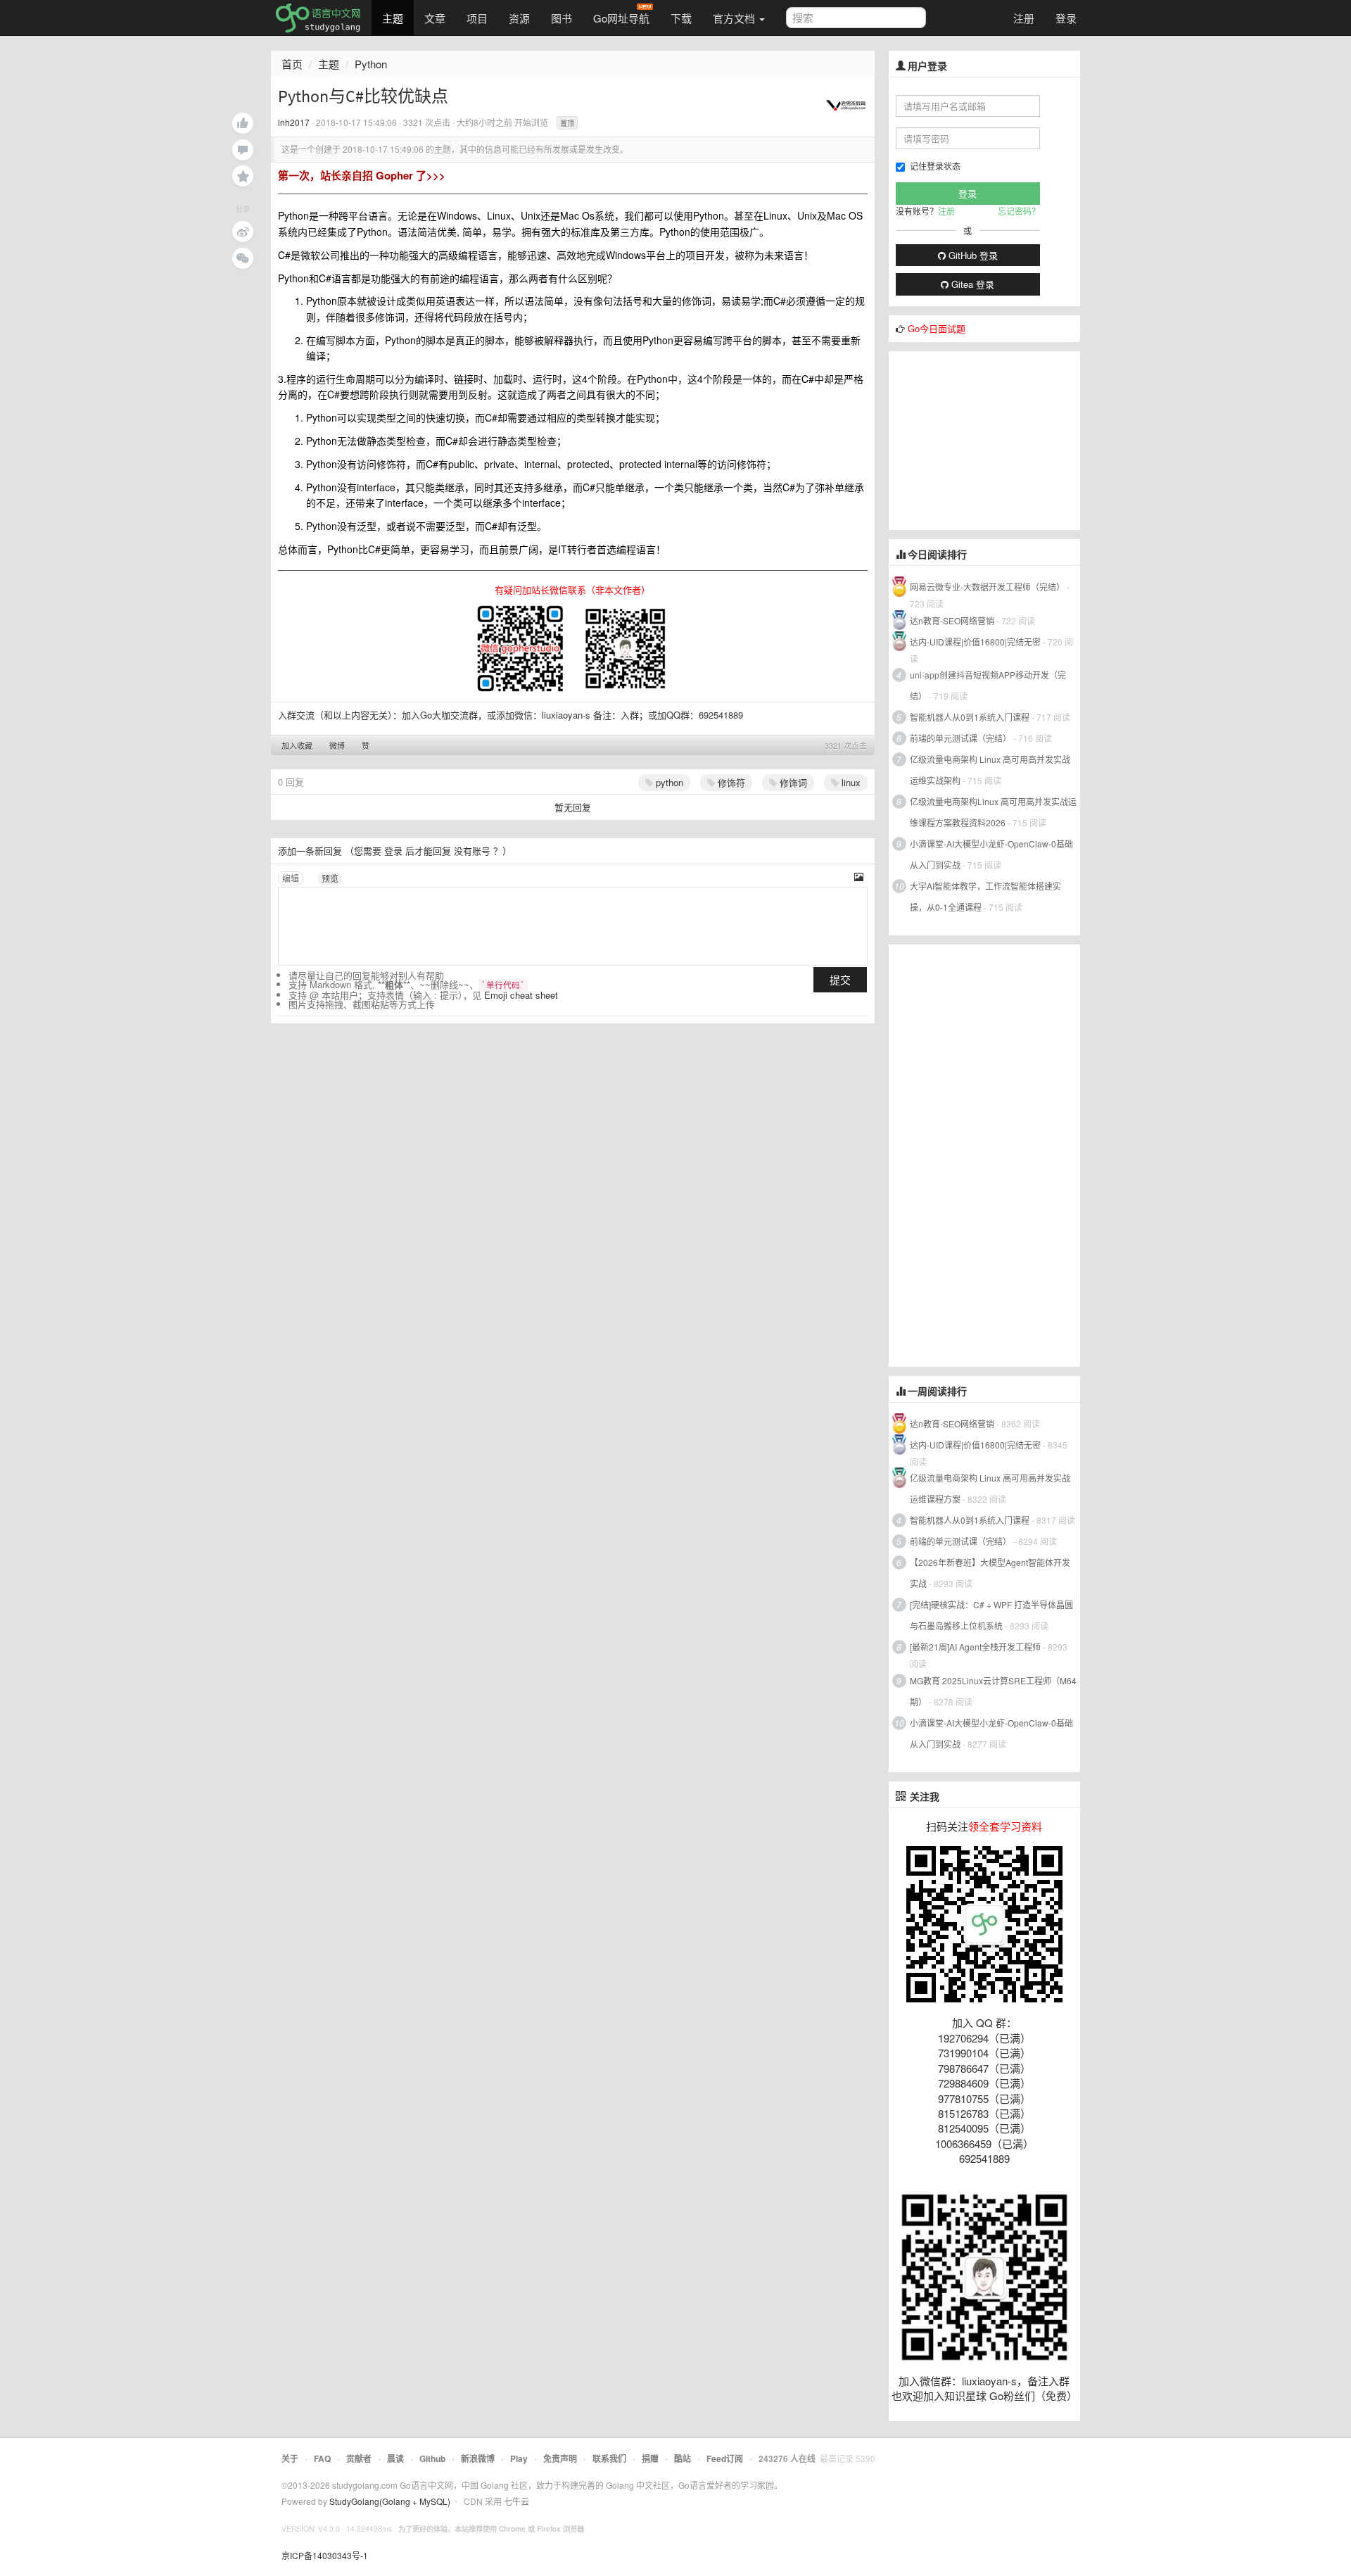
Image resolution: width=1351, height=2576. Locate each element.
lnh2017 (294, 122)
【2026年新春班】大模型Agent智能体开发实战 (990, 1573)
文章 (435, 18)
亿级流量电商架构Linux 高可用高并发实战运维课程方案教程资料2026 (993, 812)
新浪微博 (478, 2458)
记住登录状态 (935, 166)
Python (371, 64)
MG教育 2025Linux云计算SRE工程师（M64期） (993, 1691)
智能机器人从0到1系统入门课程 (970, 717)
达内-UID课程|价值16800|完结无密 (975, 642)
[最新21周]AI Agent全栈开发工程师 (975, 1647)
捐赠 (650, 2458)
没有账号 (472, 851)
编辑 (291, 878)
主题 (393, 18)
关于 (290, 2458)
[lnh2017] (846, 104)
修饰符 (730, 782)
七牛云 (516, 2501)
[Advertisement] (994, 439)
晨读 (395, 2458)
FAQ (322, 2458)
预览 (330, 878)
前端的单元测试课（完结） (960, 738)
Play (519, 2458)
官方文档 (735, 18)
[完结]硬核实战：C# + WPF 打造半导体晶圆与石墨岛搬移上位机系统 (991, 1615)
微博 (337, 745)
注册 (1024, 18)
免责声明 (560, 2458)
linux (850, 782)
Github (432, 2458)
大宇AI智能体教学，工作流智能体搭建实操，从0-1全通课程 (985, 896)
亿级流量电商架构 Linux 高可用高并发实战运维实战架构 (990, 770)
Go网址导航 (621, 18)
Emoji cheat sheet (521, 995)
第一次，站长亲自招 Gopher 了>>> (362, 175)
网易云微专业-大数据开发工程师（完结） (987, 587)
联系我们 (609, 2458)
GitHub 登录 (972, 255)
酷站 (683, 2458)
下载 (681, 18)
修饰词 (792, 782)
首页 (292, 64)
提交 (840, 979)
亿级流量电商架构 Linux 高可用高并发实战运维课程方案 (990, 1488)
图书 (562, 18)
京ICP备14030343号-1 (325, 2555)
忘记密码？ (1019, 211)
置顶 (567, 123)
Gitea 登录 (971, 284)
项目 (477, 18)
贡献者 (359, 2458)
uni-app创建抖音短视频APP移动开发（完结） (988, 685)
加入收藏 (297, 745)
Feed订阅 (725, 2458)
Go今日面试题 (937, 328)
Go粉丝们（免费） (1033, 2395)
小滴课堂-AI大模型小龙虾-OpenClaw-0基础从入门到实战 (991, 854)
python (668, 782)
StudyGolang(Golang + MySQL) (390, 2501)
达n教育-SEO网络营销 (952, 620)
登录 (1066, 18)
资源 (519, 18)
